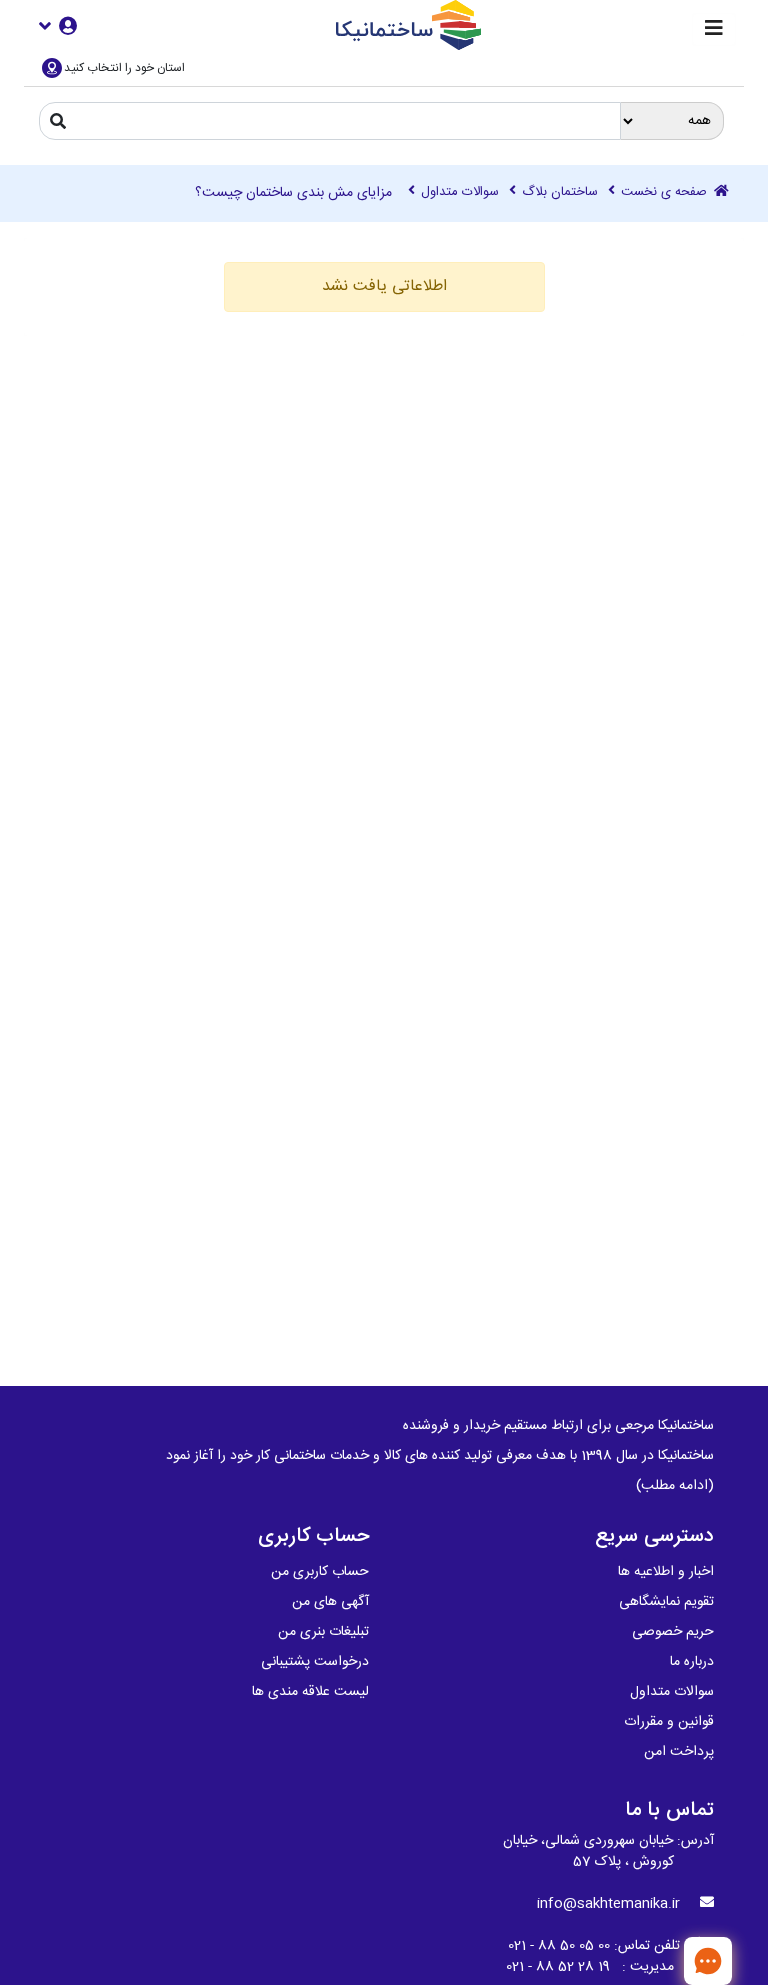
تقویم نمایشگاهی (666, 1602)
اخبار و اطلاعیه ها (666, 1572)
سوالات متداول (460, 193)
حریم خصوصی (673, 1632)
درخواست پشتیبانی (315, 1662)
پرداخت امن (679, 1752)
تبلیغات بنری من (323, 1632)
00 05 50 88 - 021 (559, 1946)
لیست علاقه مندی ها (310, 1692)
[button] (58, 25)
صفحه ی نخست (666, 193)
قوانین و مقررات (669, 1722)
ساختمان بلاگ (560, 193)
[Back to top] (643, 1960)
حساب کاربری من (320, 1572)
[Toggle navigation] (714, 29)
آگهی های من (330, 1602)
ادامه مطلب (675, 1486)
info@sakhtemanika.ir (608, 1904)
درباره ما (692, 1662)
